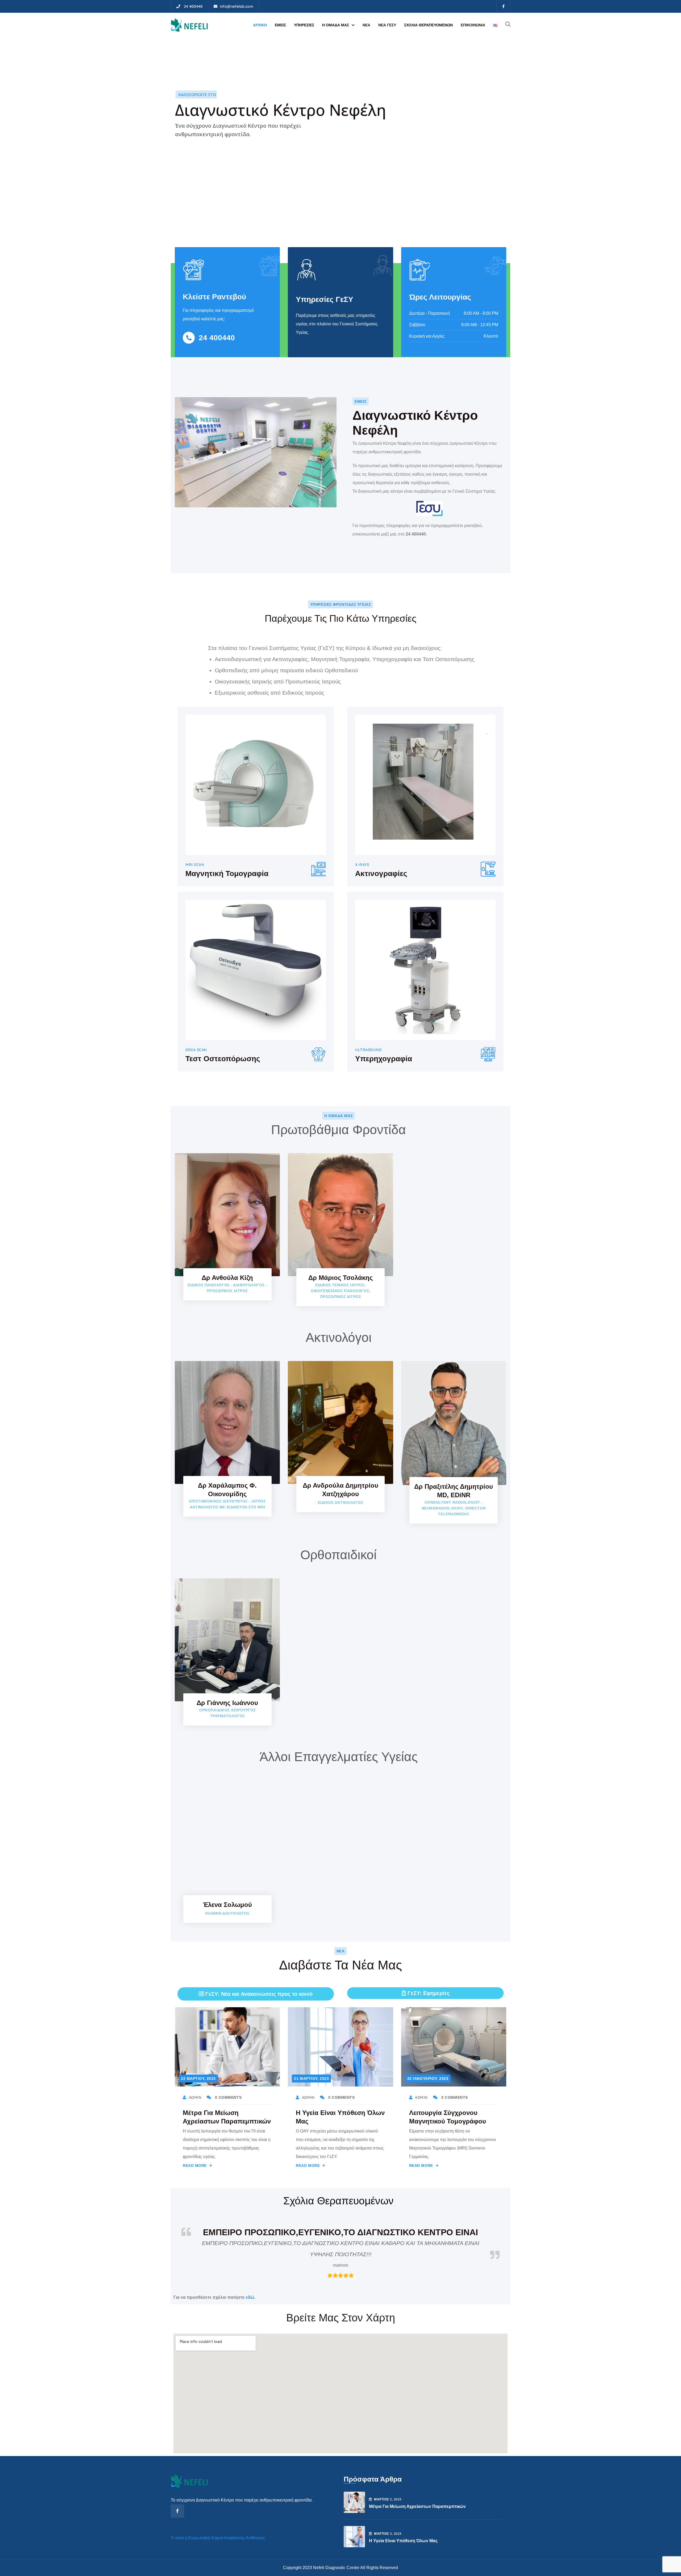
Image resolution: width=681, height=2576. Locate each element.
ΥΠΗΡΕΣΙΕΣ (304, 25)
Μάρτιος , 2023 (388, 2488)
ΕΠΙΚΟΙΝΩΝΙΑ (473, 25)
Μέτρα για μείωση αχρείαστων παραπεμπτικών (417, 2495)
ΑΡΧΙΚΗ (260, 25)
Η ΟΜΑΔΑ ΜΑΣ (336, 25)
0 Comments (228, 2097)
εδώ (250, 2286)
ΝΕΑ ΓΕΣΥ (387, 25)
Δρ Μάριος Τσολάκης (340, 1278)
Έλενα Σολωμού (227, 1905)
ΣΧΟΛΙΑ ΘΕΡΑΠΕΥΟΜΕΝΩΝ (428, 25)
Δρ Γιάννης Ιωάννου (227, 1703)
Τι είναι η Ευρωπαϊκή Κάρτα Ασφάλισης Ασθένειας (218, 2526)
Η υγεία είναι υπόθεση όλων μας (403, 2529)
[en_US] (495, 25)
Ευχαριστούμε (341, 2232)
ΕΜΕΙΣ (280, 25)
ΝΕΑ (366, 25)
